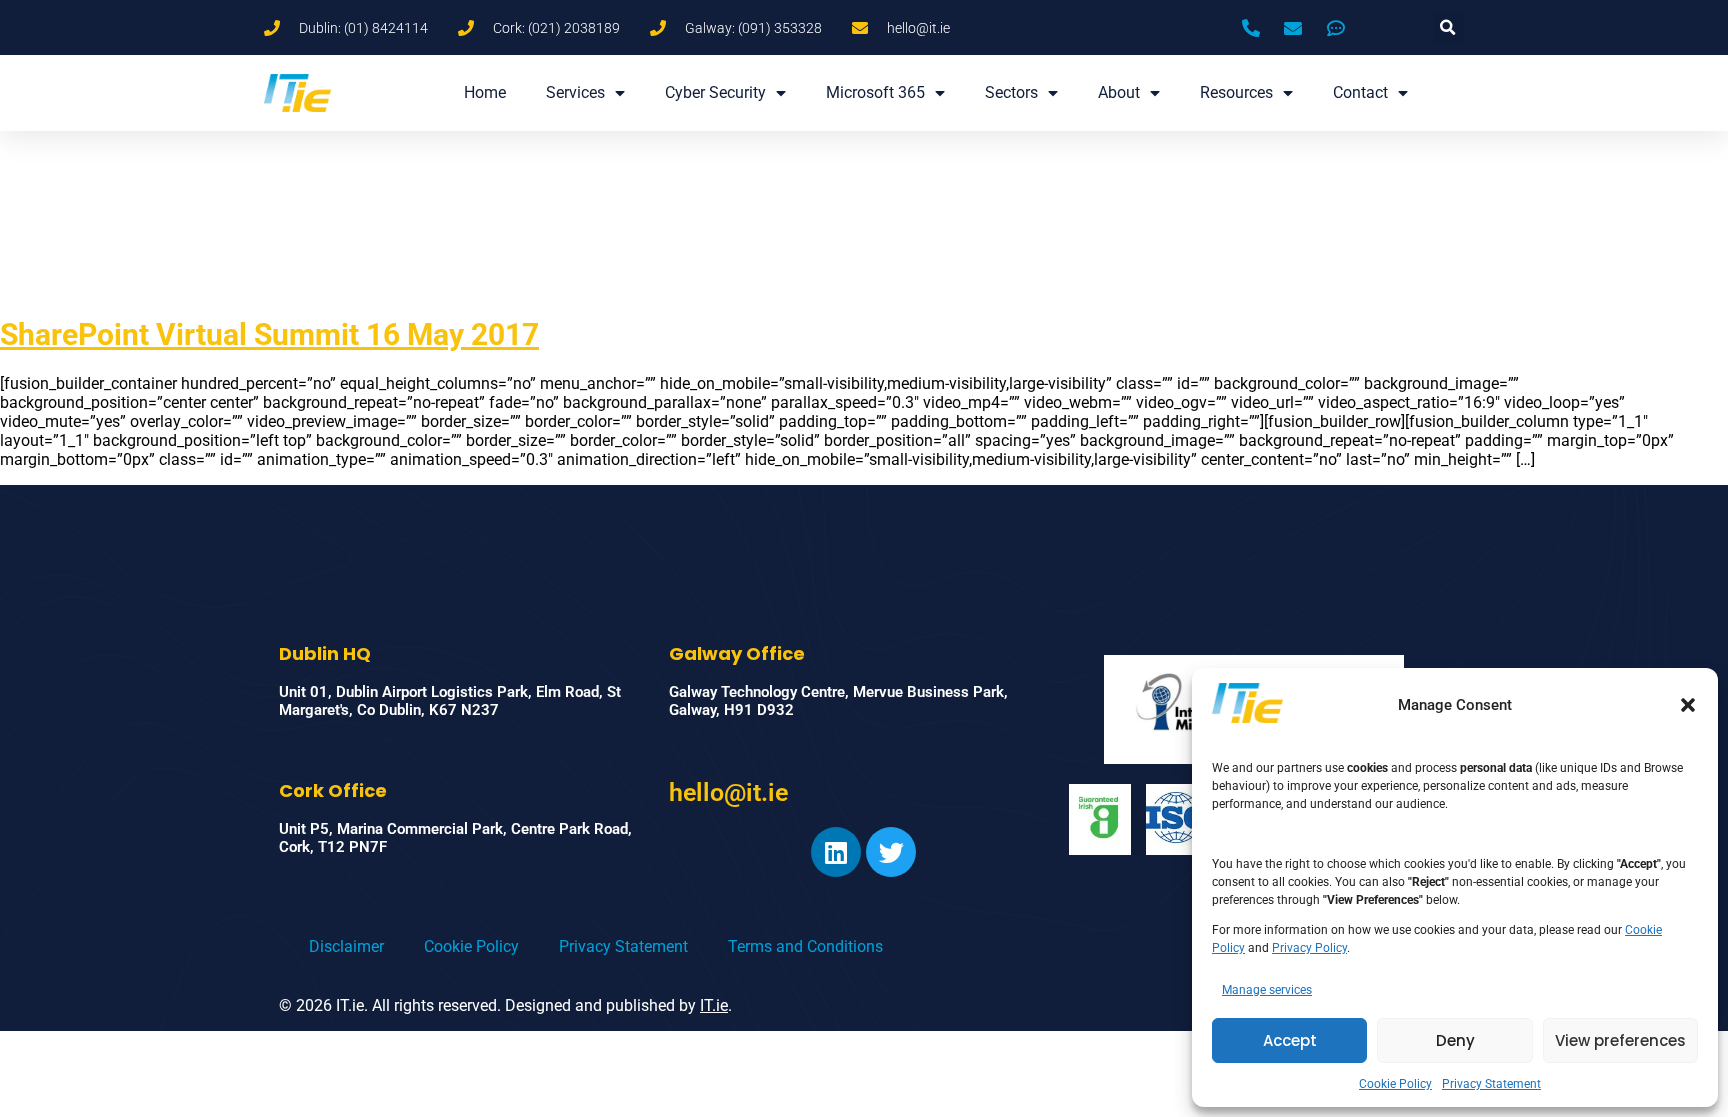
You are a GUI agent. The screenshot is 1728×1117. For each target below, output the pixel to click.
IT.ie (714, 1005)
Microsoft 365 (875, 92)
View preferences (1620, 1040)
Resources (1236, 92)
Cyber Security (715, 92)
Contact (1360, 92)
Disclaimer (346, 946)
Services (575, 92)
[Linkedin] (836, 852)
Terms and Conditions (805, 946)
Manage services (1267, 990)
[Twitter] (891, 852)
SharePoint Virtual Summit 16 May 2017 (269, 334)
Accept (1290, 1040)
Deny (1455, 1040)
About (1119, 92)
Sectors (1011, 92)
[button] (1688, 705)
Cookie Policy (1395, 1084)
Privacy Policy (1309, 948)
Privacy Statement (1491, 1084)
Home (485, 92)
